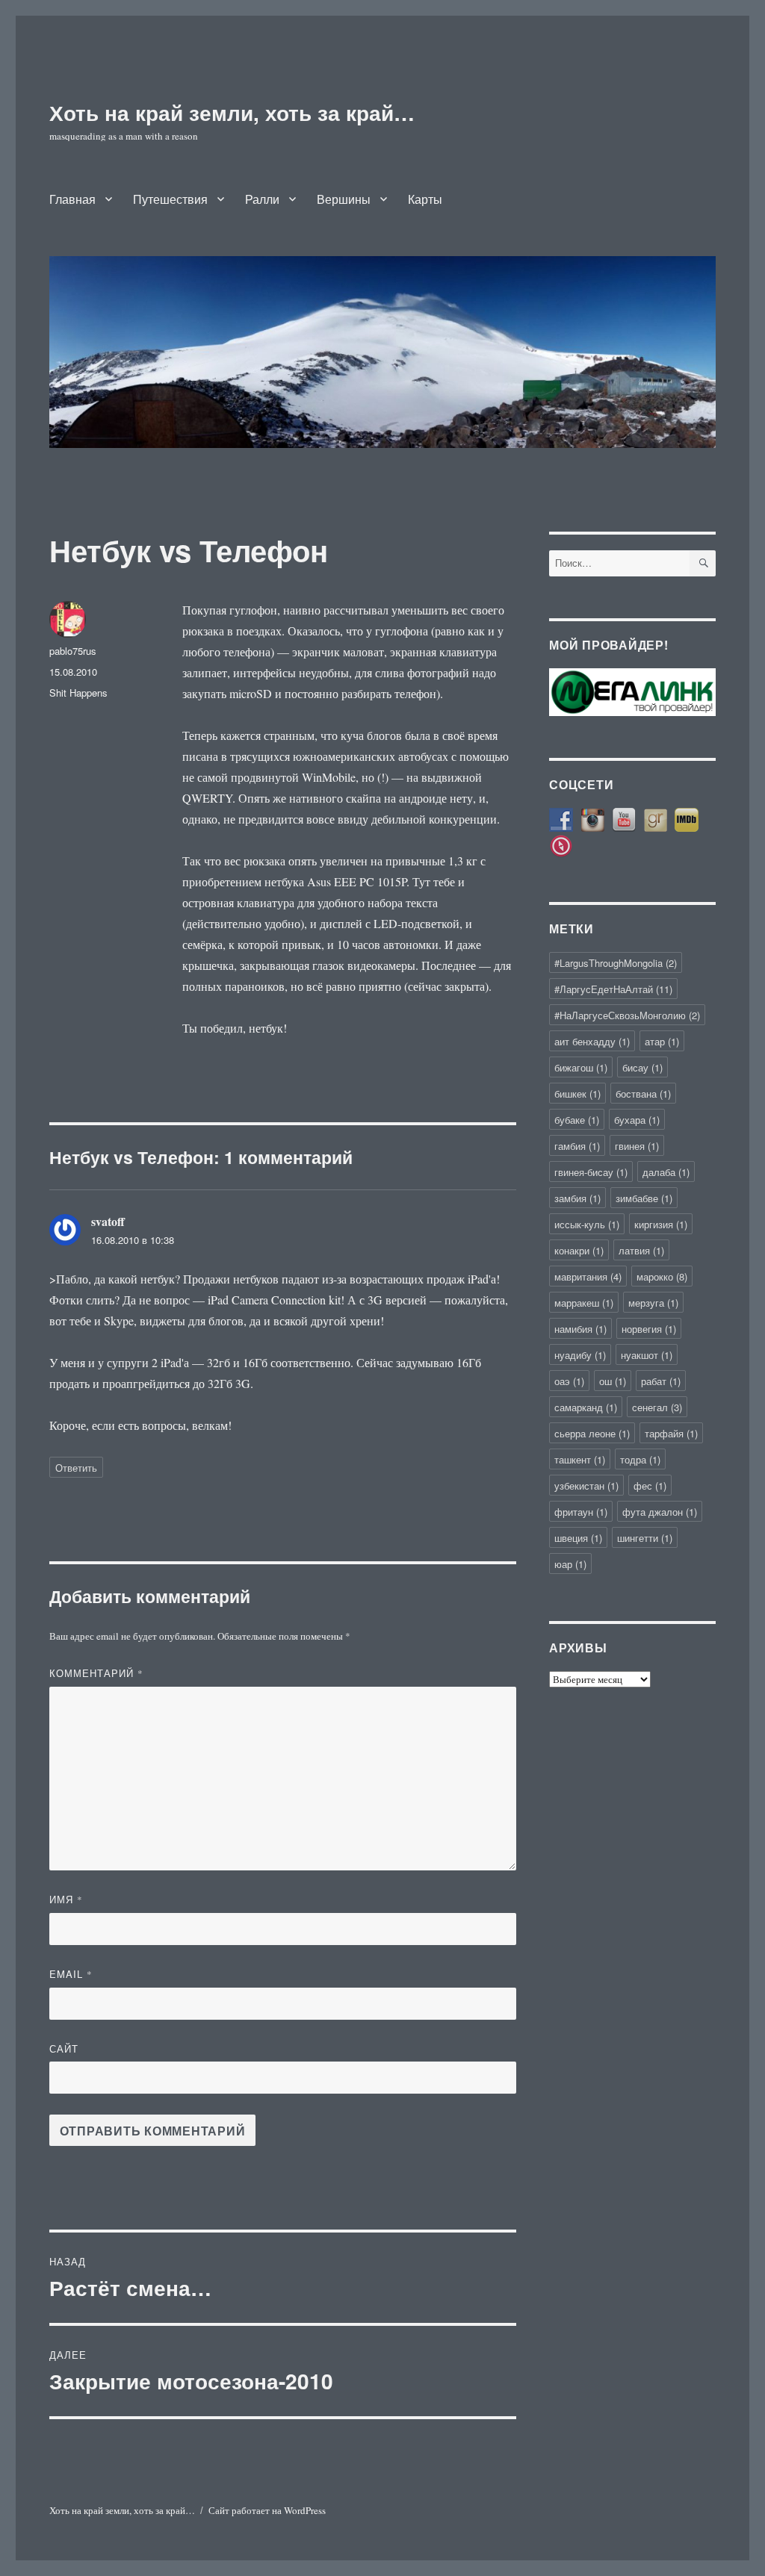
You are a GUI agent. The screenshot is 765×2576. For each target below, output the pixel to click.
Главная (72, 199)
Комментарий (96, 1673)
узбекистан (586, 1485)
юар (570, 1564)
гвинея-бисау (591, 1172)
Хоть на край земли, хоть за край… (232, 112)
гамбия (577, 1146)
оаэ (569, 1381)
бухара (637, 1120)
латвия (641, 1250)
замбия (577, 1198)
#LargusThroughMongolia (616, 963)
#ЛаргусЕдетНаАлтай (613, 989)
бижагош (581, 1067)
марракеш (584, 1303)
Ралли (262, 199)
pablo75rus (73, 651)
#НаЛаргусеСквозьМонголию (627, 1015)
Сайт (64, 2048)
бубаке (577, 1120)
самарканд (586, 1407)
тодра (640, 1459)
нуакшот (647, 1355)
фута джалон (660, 1512)
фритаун (581, 1512)
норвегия (649, 1329)
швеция (578, 1538)
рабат (661, 1381)
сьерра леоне (592, 1433)
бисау (642, 1067)
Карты (425, 199)
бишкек (577, 1093)
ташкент (580, 1459)
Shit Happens (78, 693)
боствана (643, 1093)
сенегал (657, 1407)
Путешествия (170, 199)
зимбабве (644, 1198)
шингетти (645, 1538)
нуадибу (580, 1355)
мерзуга (653, 1303)
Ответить (76, 1468)
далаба (666, 1172)
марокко (662, 1276)
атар (662, 1041)
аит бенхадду (592, 1041)
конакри (579, 1250)
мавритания (588, 1276)
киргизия (661, 1224)
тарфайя (671, 1433)
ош (613, 1381)
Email (71, 1974)
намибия (580, 1329)
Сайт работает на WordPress (267, 2510)
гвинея (637, 1146)
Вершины (344, 199)
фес (650, 1485)
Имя (66, 1899)
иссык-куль (587, 1224)
